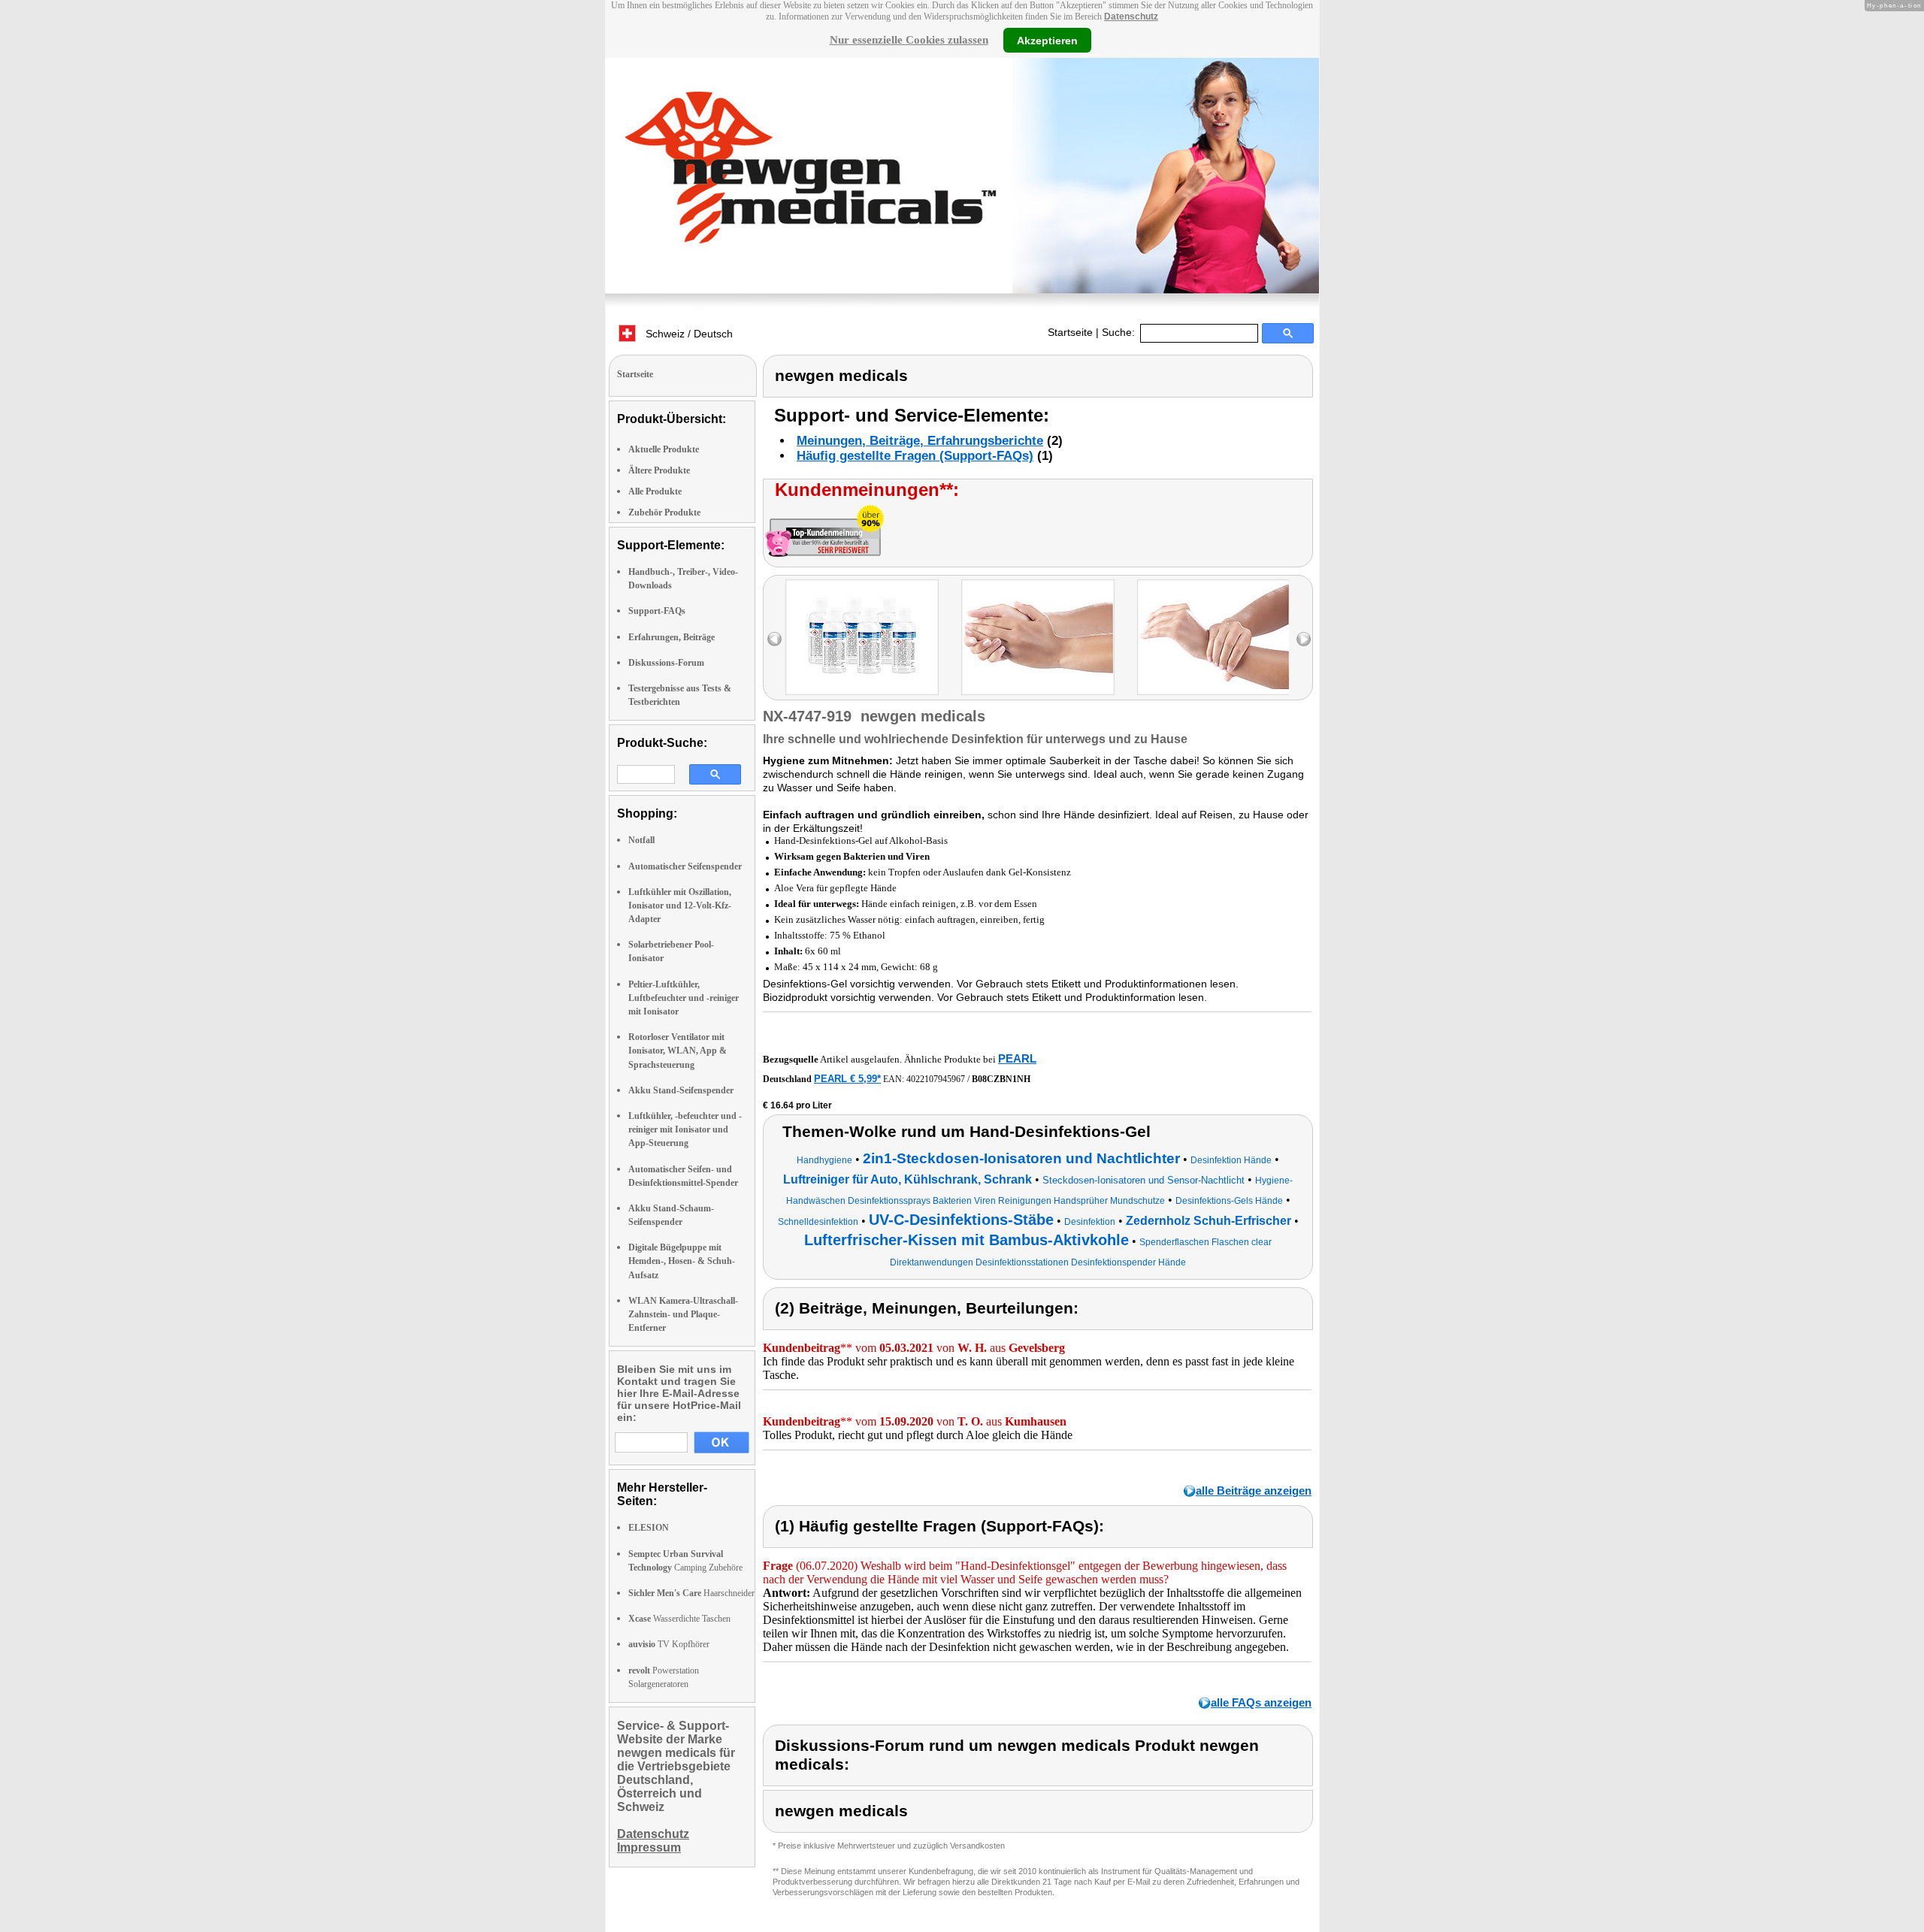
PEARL (1017, 1058)
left (774, 639)
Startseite (1070, 332)
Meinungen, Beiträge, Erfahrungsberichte (920, 441)
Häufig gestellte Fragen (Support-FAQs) (915, 456)
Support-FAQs (657, 611)
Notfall (641, 840)
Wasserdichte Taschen (679, 1619)
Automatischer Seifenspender (685, 866)
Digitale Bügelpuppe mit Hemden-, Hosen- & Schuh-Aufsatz (682, 1261)
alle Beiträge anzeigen (1254, 1491)
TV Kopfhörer (669, 1644)
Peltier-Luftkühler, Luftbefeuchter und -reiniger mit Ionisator (684, 998)
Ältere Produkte (659, 470)
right (1304, 639)
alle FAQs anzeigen (1261, 1702)
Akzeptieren (1047, 40)
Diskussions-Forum (666, 663)
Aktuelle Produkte (664, 449)
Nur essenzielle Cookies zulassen (909, 40)
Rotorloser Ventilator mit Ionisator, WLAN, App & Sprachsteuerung (678, 1051)
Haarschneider (691, 1593)
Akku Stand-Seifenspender (681, 1090)
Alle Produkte (655, 491)
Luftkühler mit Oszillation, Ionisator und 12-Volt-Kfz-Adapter (680, 906)
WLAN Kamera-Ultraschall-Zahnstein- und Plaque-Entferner (683, 1314)
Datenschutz (1131, 17)
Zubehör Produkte (664, 512)
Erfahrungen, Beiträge (672, 637)
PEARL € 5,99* (847, 1079)
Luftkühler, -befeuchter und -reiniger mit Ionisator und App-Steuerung (685, 1129)
